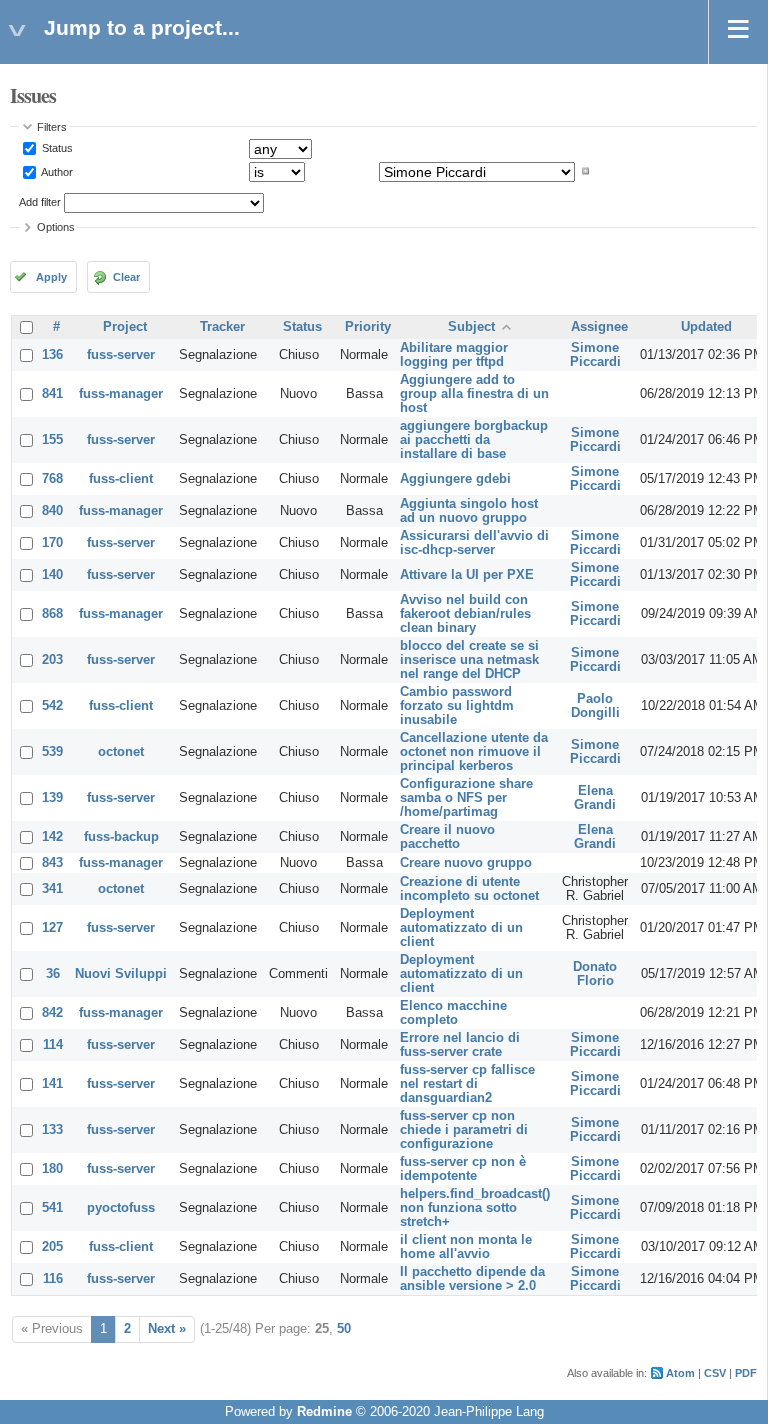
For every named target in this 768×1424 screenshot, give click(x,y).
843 (52, 863)
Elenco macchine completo (453, 1013)
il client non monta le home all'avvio (466, 1247)
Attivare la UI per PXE (467, 575)
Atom (680, 1373)
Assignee (599, 327)
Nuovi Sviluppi (121, 974)
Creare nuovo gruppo (466, 863)
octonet (121, 752)
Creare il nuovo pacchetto (447, 837)
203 (52, 660)
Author (56, 171)
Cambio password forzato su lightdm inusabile (457, 706)
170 (52, 543)
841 (52, 394)
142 (52, 837)
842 (52, 1013)
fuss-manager (121, 394)
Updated (706, 327)
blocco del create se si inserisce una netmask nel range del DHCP (469, 660)
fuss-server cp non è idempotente (463, 1169)
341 (52, 889)
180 (52, 1169)
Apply (51, 277)
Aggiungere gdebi (455, 479)
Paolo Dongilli (595, 706)
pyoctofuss (121, 1208)
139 (52, 798)
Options (56, 227)
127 (52, 928)
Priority (368, 327)
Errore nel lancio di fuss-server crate (460, 1045)
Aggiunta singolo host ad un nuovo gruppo (469, 511)
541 (52, 1208)
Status (56, 148)
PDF (746, 1373)
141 (52, 1084)
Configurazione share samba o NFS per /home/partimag (466, 798)
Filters (52, 127)
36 (53, 974)
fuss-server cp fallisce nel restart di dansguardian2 (467, 1084)
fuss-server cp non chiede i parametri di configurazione (464, 1130)
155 (52, 440)
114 (53, 1045)
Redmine (324, 1412)
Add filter (40, 202)
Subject (471, 327)
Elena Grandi (595, 798)
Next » (167, 1329)
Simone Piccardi (595, 355)
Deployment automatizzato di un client (461, 928)
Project (125, 327)
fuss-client (121, 479)
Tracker (222, 327)
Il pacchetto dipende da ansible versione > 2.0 (472, 1279)
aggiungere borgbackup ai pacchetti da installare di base (474, 440)
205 (52, 1247)
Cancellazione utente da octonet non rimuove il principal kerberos (474, 752)
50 (344, 1329)
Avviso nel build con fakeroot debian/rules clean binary (465, 614)
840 (52, 511)
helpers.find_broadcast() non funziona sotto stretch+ (475, 1208)
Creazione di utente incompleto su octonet (469, 889)
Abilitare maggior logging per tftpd (454, 355)
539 (52, 752)
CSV (715, 1373)
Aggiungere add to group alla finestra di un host (474, 394)
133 (52, 1130)
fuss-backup (121, 837)
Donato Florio (595, 974)
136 (52, 355)
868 (52, 614)
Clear (126, 277)
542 (52, 706)
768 (52, 479)
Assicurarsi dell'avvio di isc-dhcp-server (474, 543)
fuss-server (121, 355)
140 (52, 575)
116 (53, 1279)
